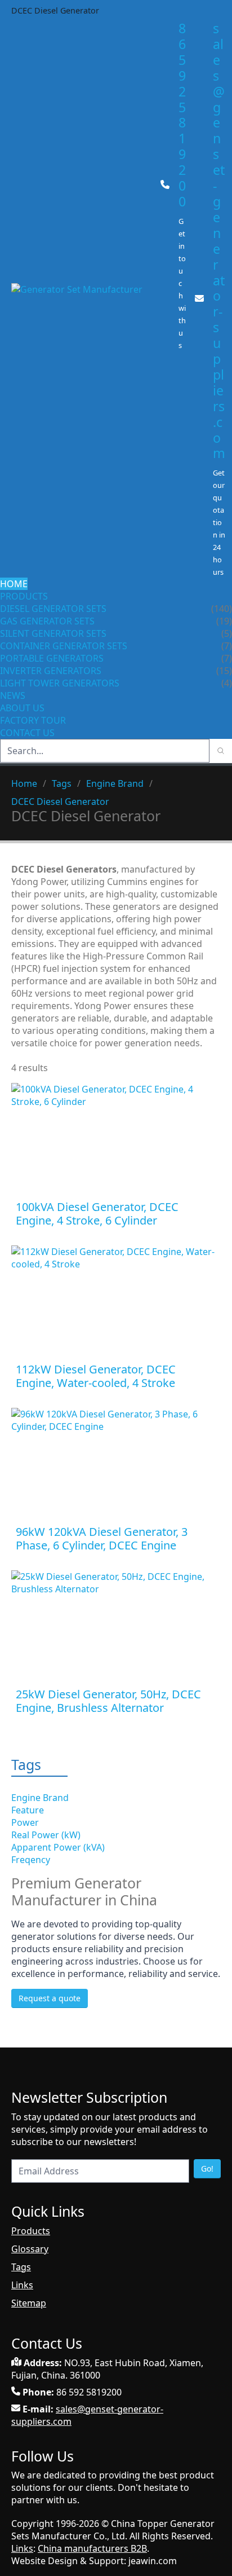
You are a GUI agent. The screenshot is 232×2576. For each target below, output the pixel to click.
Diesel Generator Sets (53, 609)
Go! (207, 2168)
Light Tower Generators (60, 683)
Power (25, 1822)
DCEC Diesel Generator (60, 802)
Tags (62, 783)
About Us (23, 708)
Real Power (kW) (46, 1835)
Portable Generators (52, 658)
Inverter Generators (51, 671)
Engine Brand (115, 783)
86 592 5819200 (182, 115)
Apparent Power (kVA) (58, 1847)
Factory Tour (33, 720)
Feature (28, 1810)
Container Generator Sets (64, 646)
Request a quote (50, 1998)
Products (24, 596)
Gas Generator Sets (47, 621)
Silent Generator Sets (53, 633)
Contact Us (27, 733)
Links (22, 2285)
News (13, 695)
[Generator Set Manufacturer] (81, 300)
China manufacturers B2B (92, 2548)
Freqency (31, 1860)
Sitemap (29, 2303)
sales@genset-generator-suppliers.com (219, 241)
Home (14, 584)
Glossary (30, 2249)
